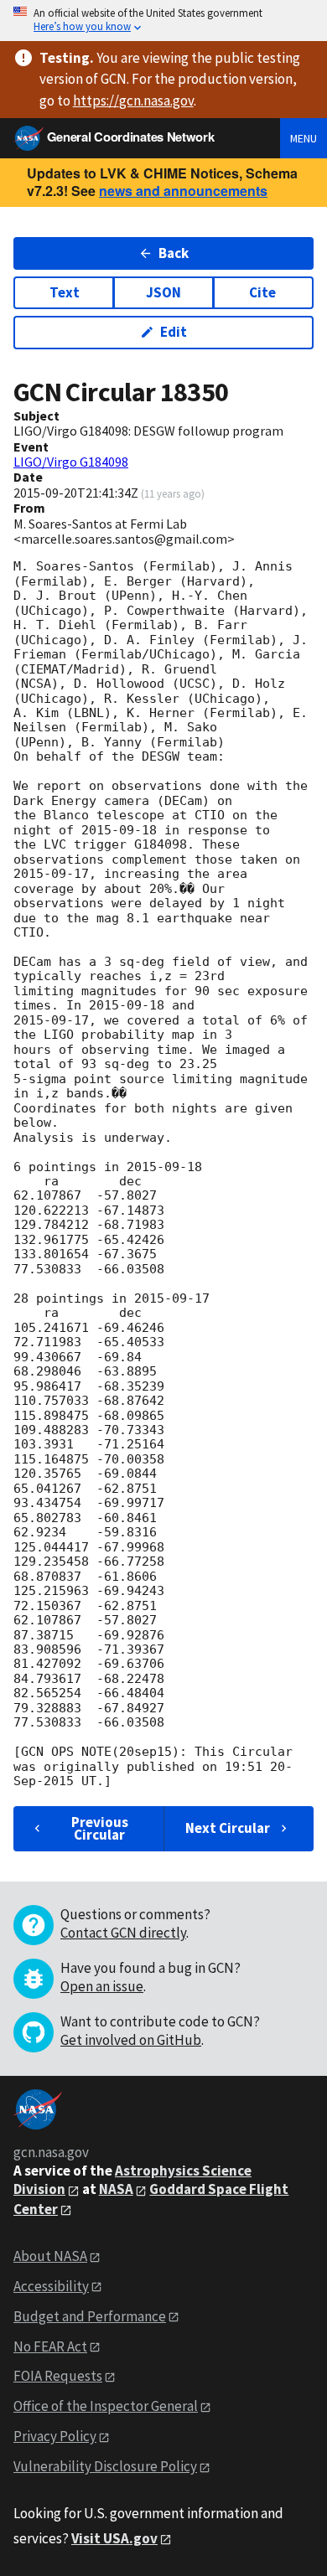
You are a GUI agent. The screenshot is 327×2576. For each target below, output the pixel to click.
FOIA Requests (58, 2376)
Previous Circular (100, 1828)
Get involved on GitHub (131, 2040)
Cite (262, 292)
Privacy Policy (55, 2436)
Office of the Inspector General (106, 2406)
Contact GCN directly (123, 1933)
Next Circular (228, 1828)
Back (174, 253)
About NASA (50, 2256)
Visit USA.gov (114, 2538)
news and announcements (183, 191)
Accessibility (51, 2286)
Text (65, 292)
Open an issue (102, 1986)
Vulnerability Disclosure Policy (105, 2466)
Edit (174, 332)
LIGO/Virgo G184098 (71, 462)
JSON (163, 292)
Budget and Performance (90, 2316)
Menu (304, 138)
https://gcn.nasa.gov (133, 101)
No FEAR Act (50, 2346)
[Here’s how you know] (163, 21)
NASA (116, 2189)
